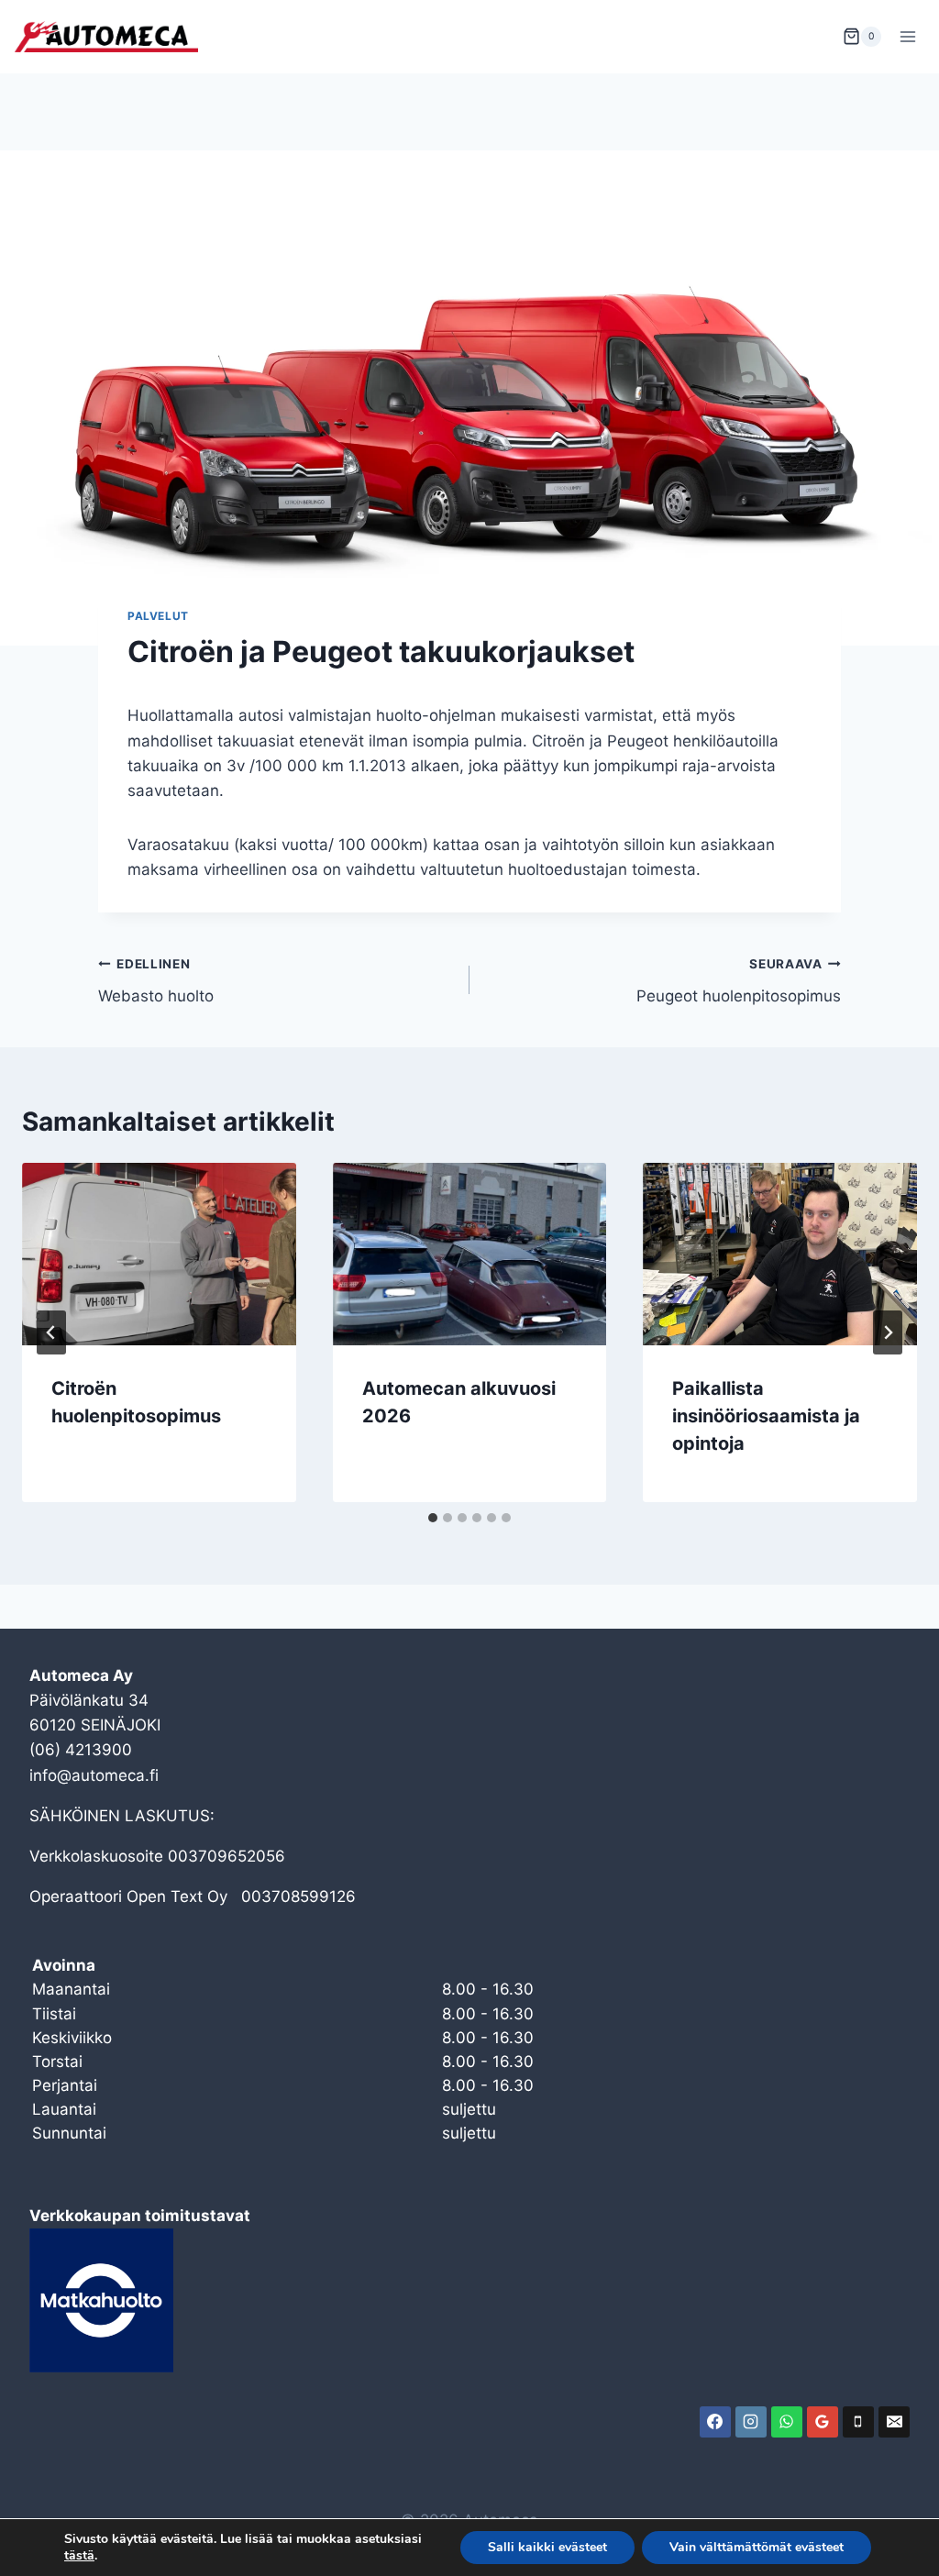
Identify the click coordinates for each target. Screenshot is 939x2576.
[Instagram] (751, 2422)
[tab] (433, 1518)
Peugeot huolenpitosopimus (739, 981)
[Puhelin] (858, 2422)
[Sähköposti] (894, 2422)
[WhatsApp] (787, 2422)
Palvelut (158, 616)
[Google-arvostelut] (823, 2422)
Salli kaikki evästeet (547, 2547)
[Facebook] (715, 2422)
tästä (79, 2556)
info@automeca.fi (94, 1775)
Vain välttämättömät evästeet (757, 2547)
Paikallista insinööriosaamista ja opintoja (766, 1416)
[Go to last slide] (51, 1332)
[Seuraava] (888, 1332)
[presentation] (159, 1254)
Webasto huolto (156, 981)
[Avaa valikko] (907, 36)
